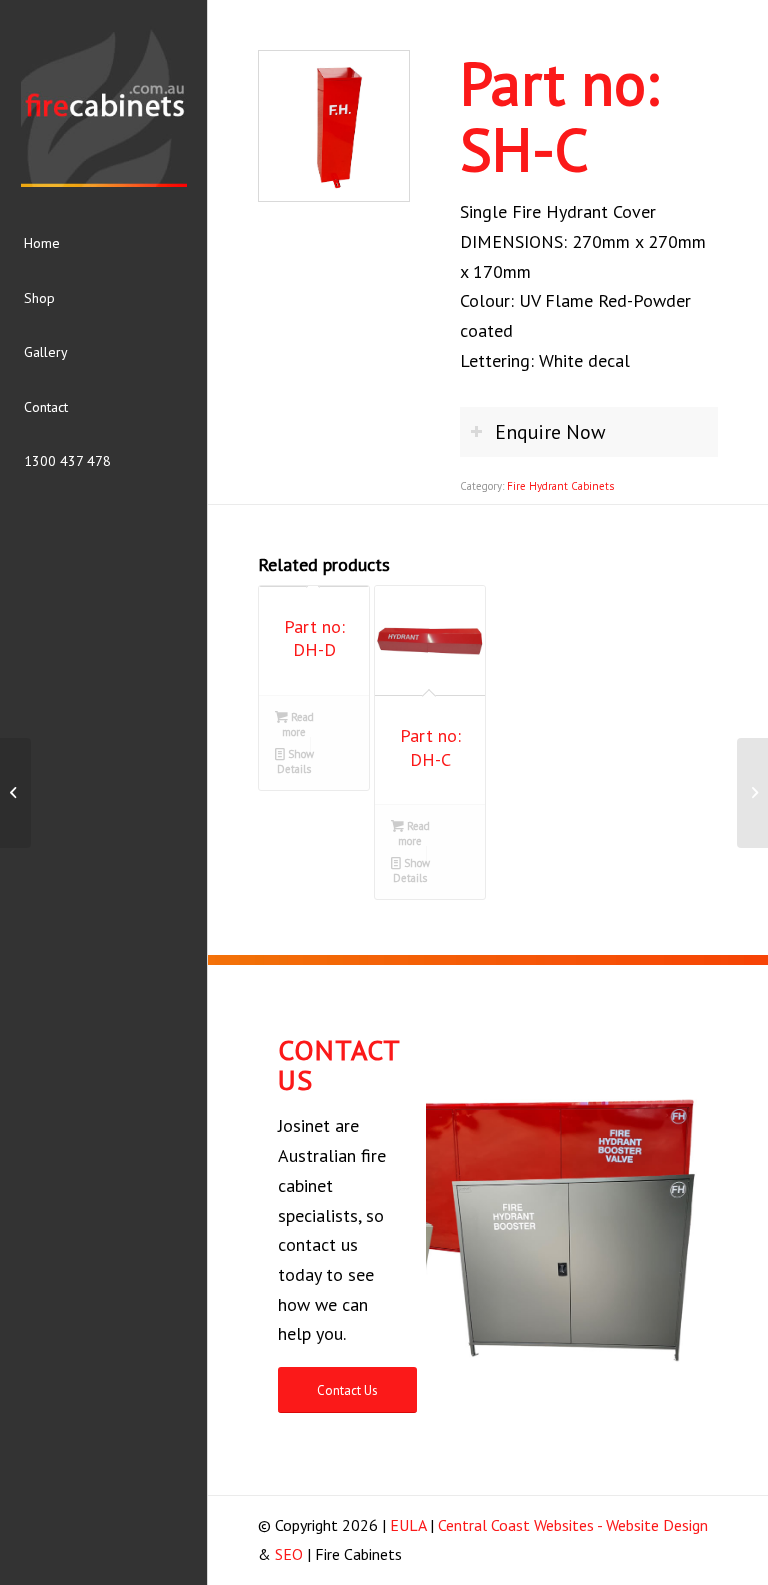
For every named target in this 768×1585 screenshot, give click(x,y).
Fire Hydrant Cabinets (560, 486)
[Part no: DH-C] (15, 793)
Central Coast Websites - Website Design (573, 1525)
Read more (298, 724)
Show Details (295, 761)
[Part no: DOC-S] (752, 793)
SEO (289, 1554)
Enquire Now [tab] (550, 431)
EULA (408, 1525)
